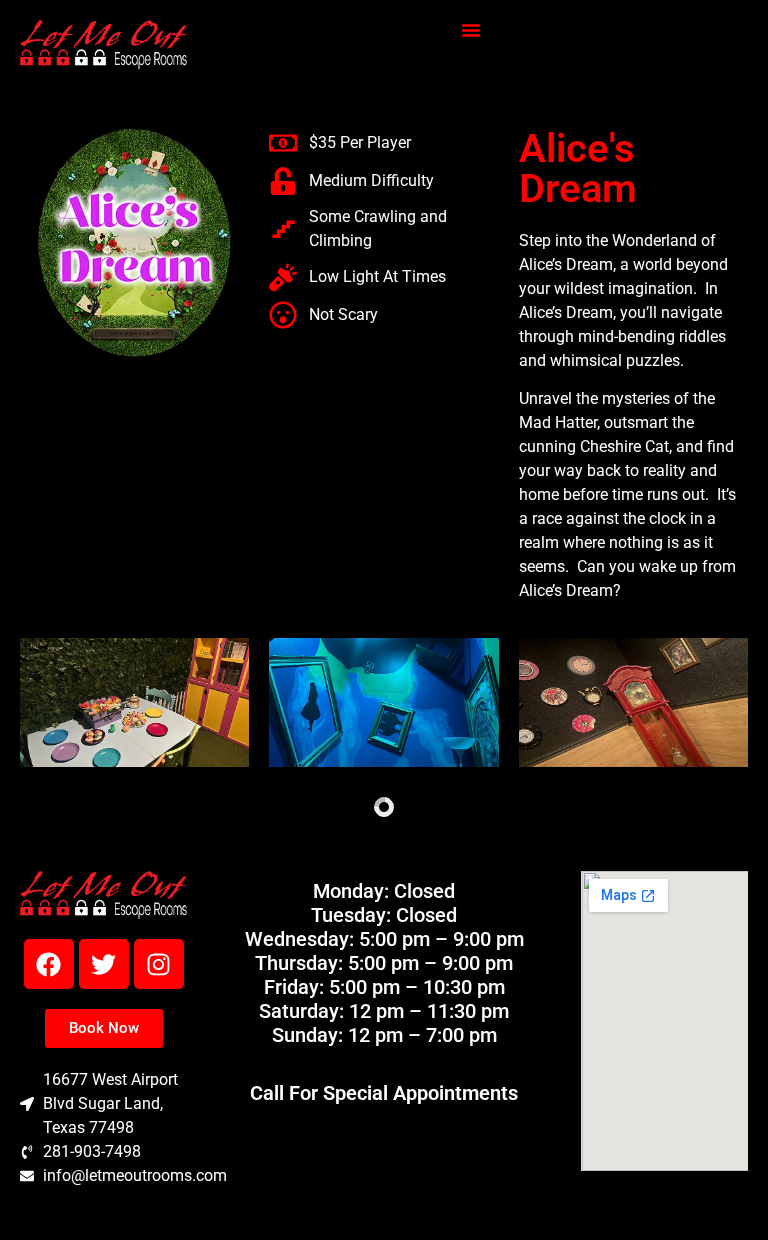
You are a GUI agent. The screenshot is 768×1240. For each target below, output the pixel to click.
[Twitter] (104, 964)
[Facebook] (49, 964)
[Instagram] (159, 964)
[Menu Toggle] (471, 30)
